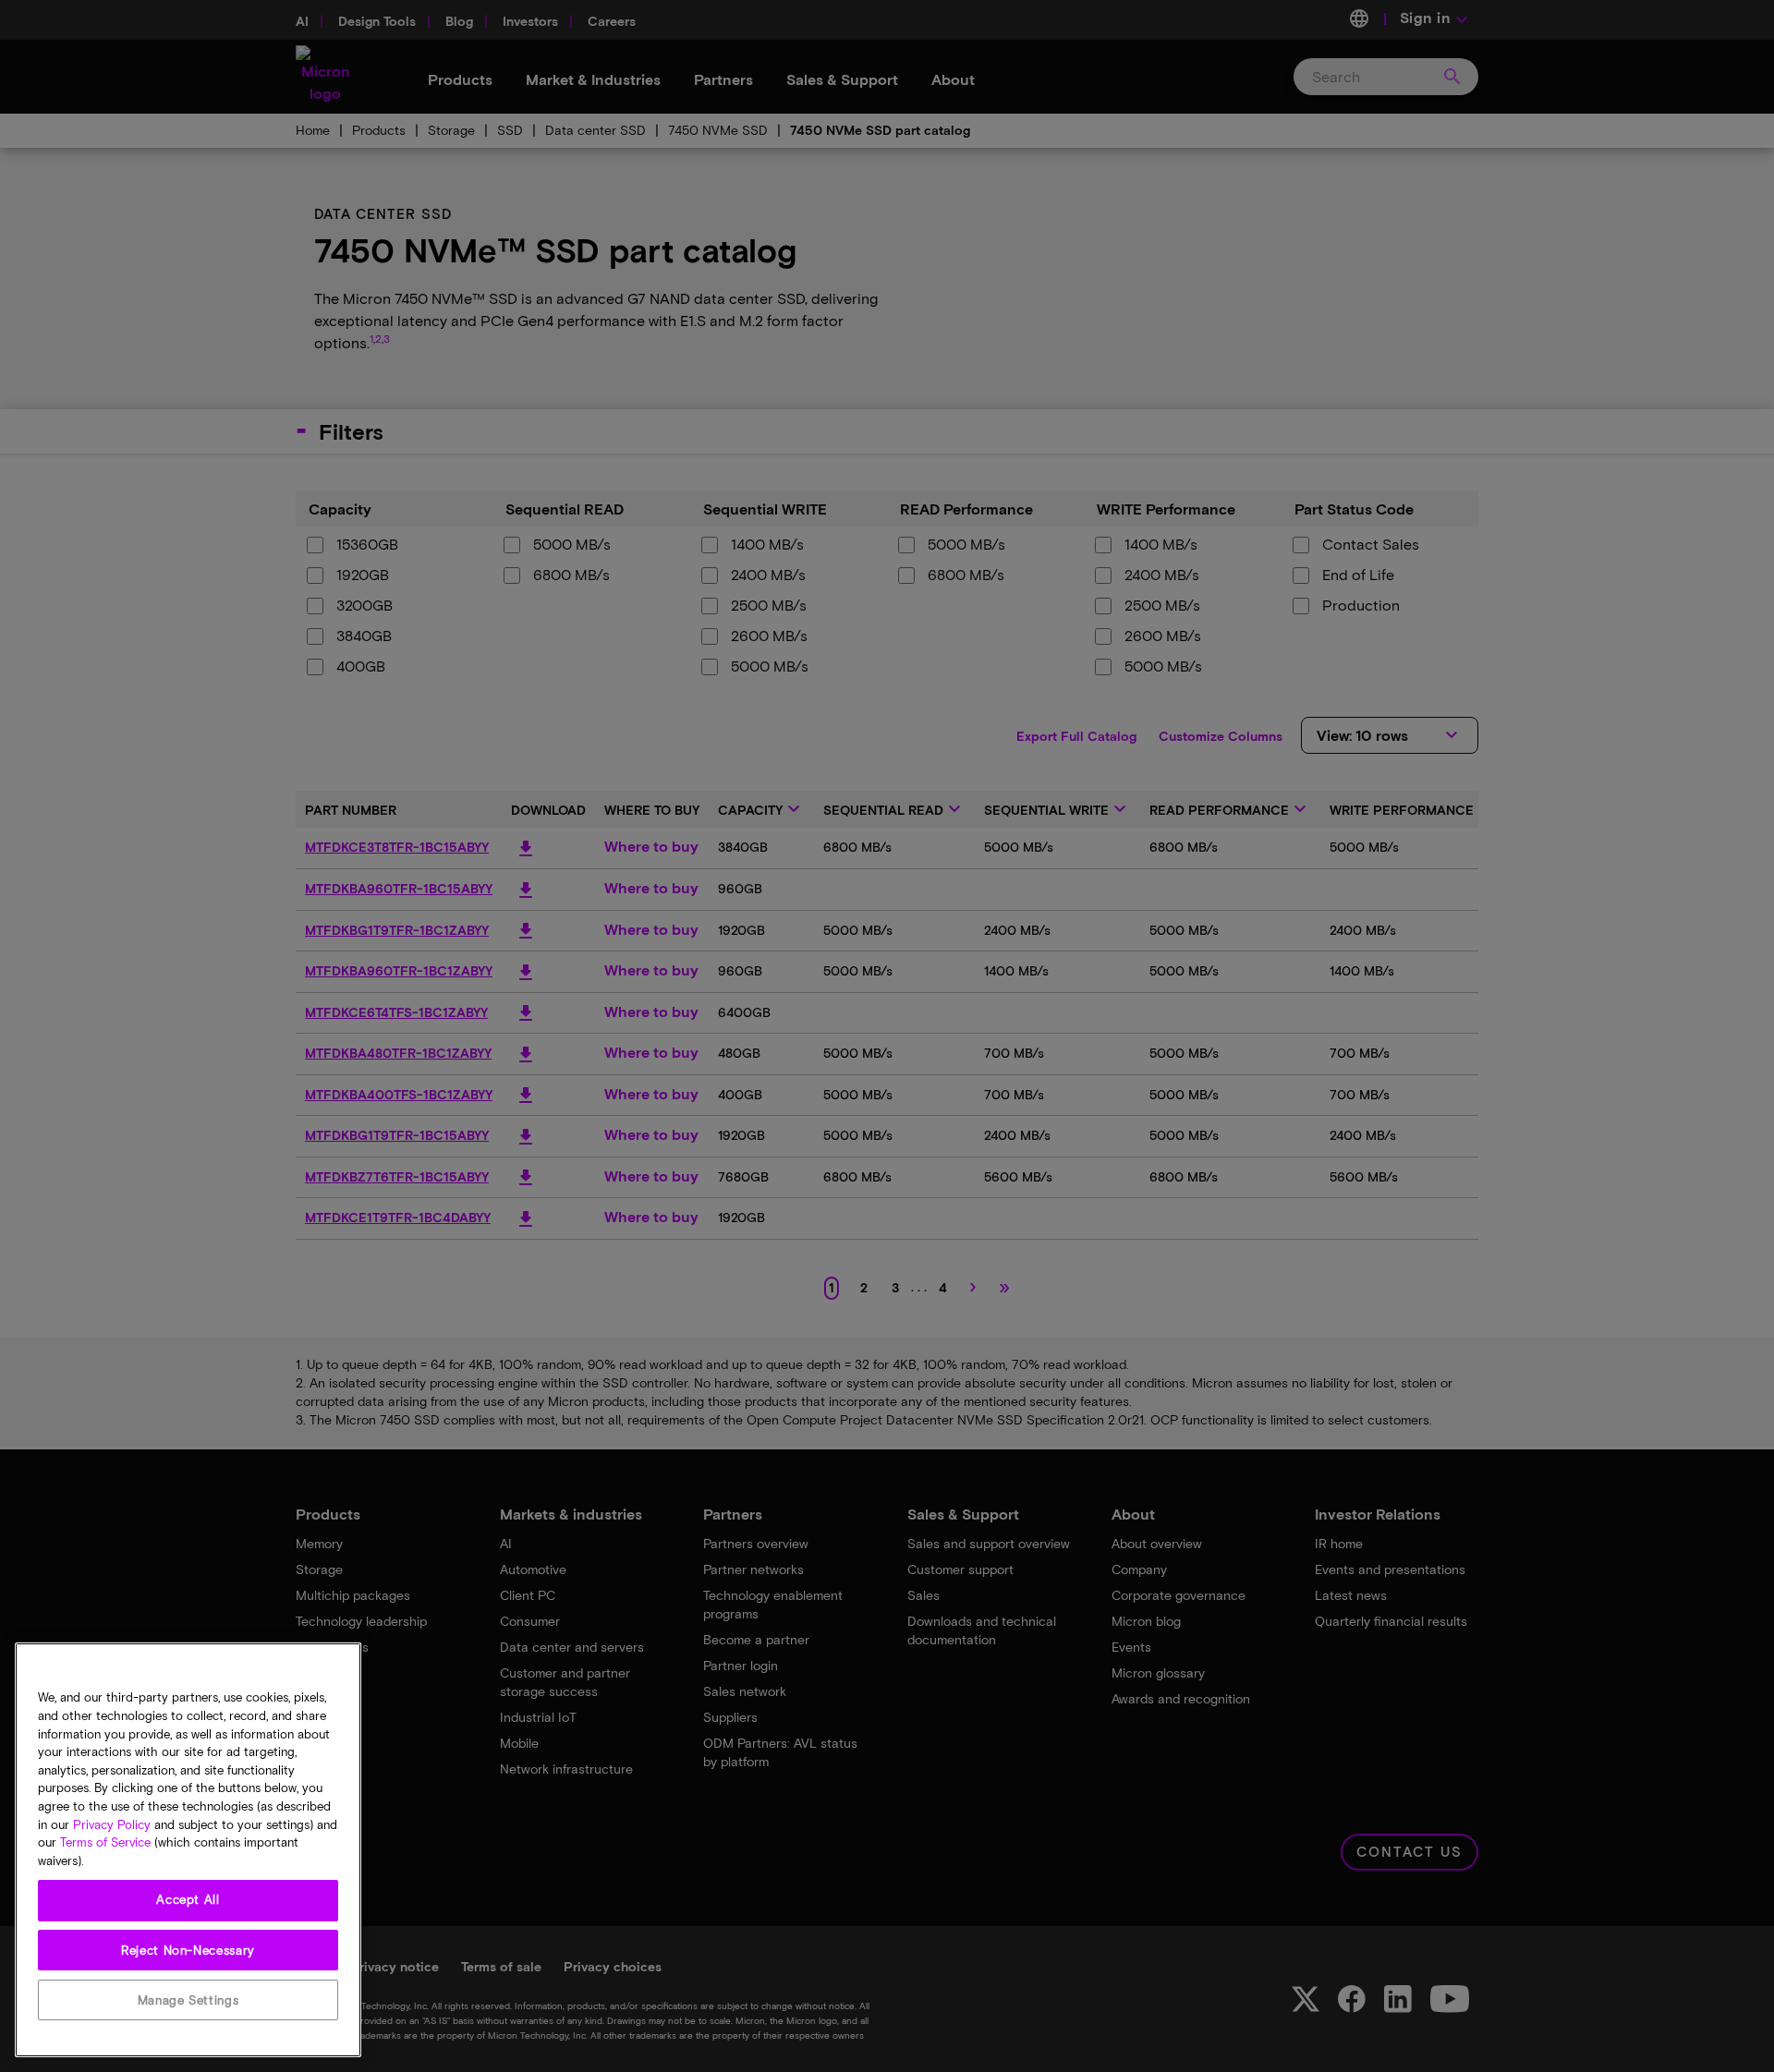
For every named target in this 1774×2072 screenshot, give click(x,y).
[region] (188, 1850)
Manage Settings (188, 2000)
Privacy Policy (112, 1824)
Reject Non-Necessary (188, 1950)
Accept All (188, 1900)
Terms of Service (105, 1843)
